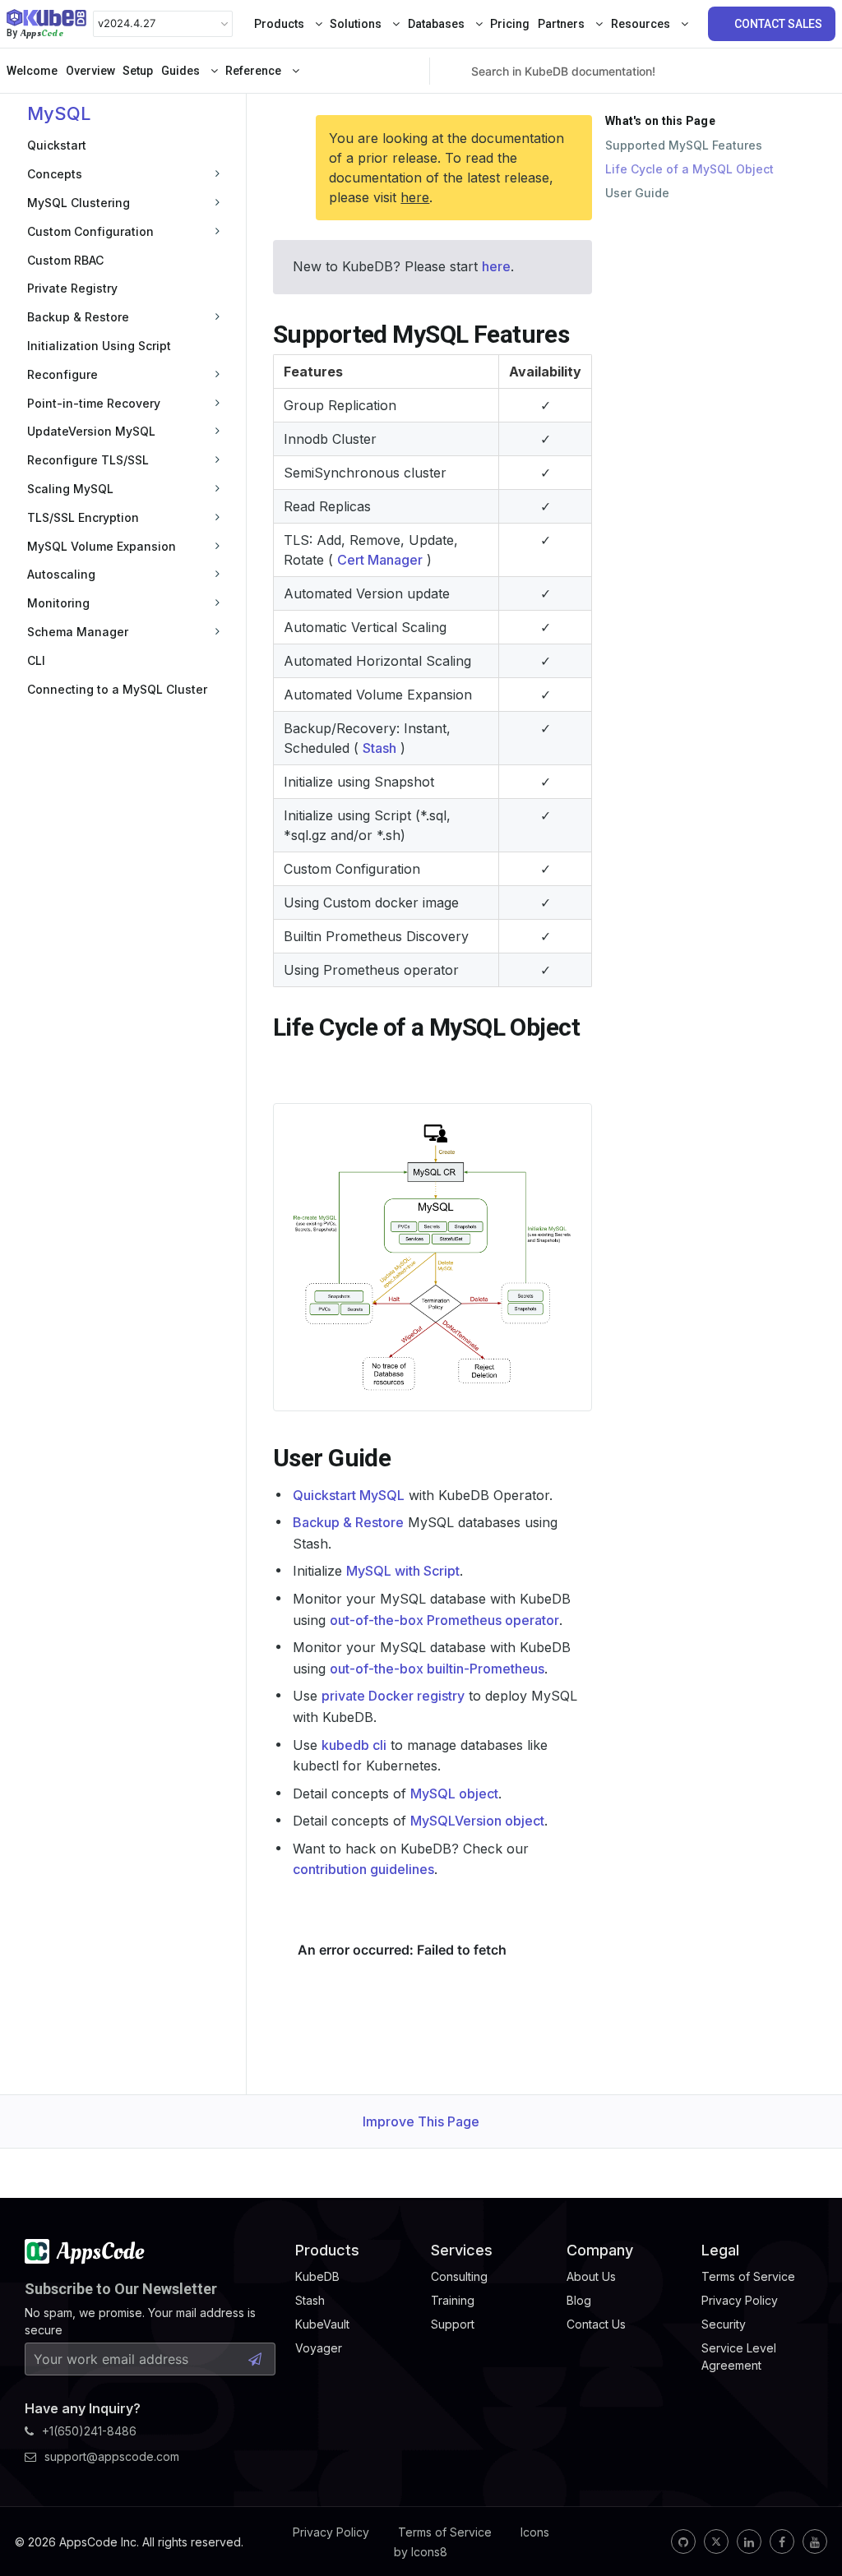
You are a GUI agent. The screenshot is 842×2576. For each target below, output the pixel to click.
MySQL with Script (403, 1571)
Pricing (510, 24)
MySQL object (454, 1794)
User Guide (637, 193)
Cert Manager (380, 560)
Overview (90, 71)
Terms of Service (445, 2532)
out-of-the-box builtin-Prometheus (437, 1669)
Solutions (357, 24)
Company (600, 2250)
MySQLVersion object (477, 1821)
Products (280, 24)
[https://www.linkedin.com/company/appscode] (749, 2541)
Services (462, 2250)
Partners (562, 24)
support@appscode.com (112, 2456)
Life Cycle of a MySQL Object (689, 169)
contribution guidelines (363, 1869)
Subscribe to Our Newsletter (121, 2289)
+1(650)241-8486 (89, 2431)
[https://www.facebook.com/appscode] (782, 2541)
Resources (642, 24)
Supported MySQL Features (684, 145)
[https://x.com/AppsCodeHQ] (716, 2541)
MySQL (59, 113)
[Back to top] (807, 2525)
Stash (379, 748)
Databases (437, 24)
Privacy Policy (331, 2532)
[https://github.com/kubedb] (683, 2541)
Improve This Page (421, 2121)
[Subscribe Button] (255, 2359)
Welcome (32, 71)
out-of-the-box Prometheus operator (444, 1620)
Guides (182, 71)
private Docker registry (393, 1696)
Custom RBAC (65, 260)
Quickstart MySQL (349, 1495)
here (415, 197)
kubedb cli (354, 1745)
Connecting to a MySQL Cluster (117, 689)
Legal (720, 2250)
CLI (36, 660)
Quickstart (57, 145)
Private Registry (72, 288)
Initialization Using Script (99, 346)
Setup (138, 71)
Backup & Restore (348, 1522)
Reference (254, 71)
